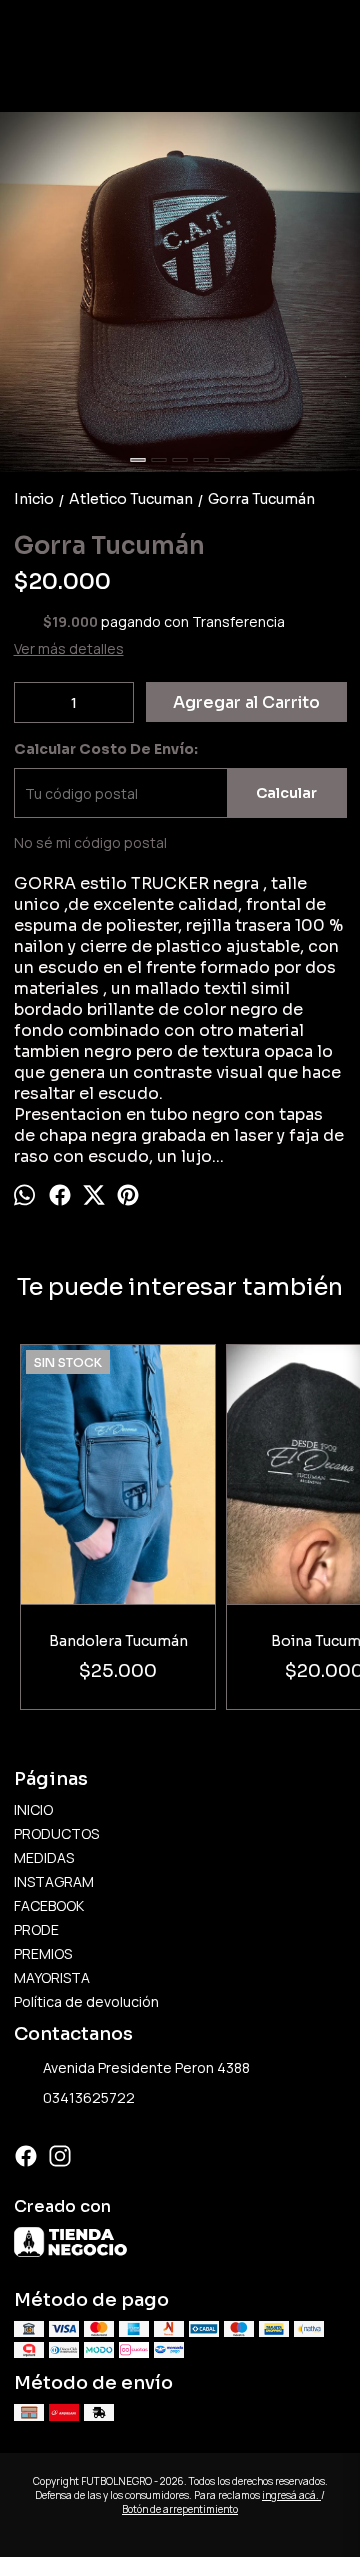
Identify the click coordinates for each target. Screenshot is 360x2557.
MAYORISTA (52, 1977)
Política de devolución (86, 2001)
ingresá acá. (291, 2495)
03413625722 (89, 2097)
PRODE (36, 1929)
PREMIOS (43, 1953)
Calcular (286, 793)
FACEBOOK (49, 1905)
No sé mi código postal (90, 842)
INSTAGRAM (54, 1881)
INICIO (33, 1809)
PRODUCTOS (56, 1833)
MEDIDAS (44, 1857)
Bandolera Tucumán (118, 1641)
